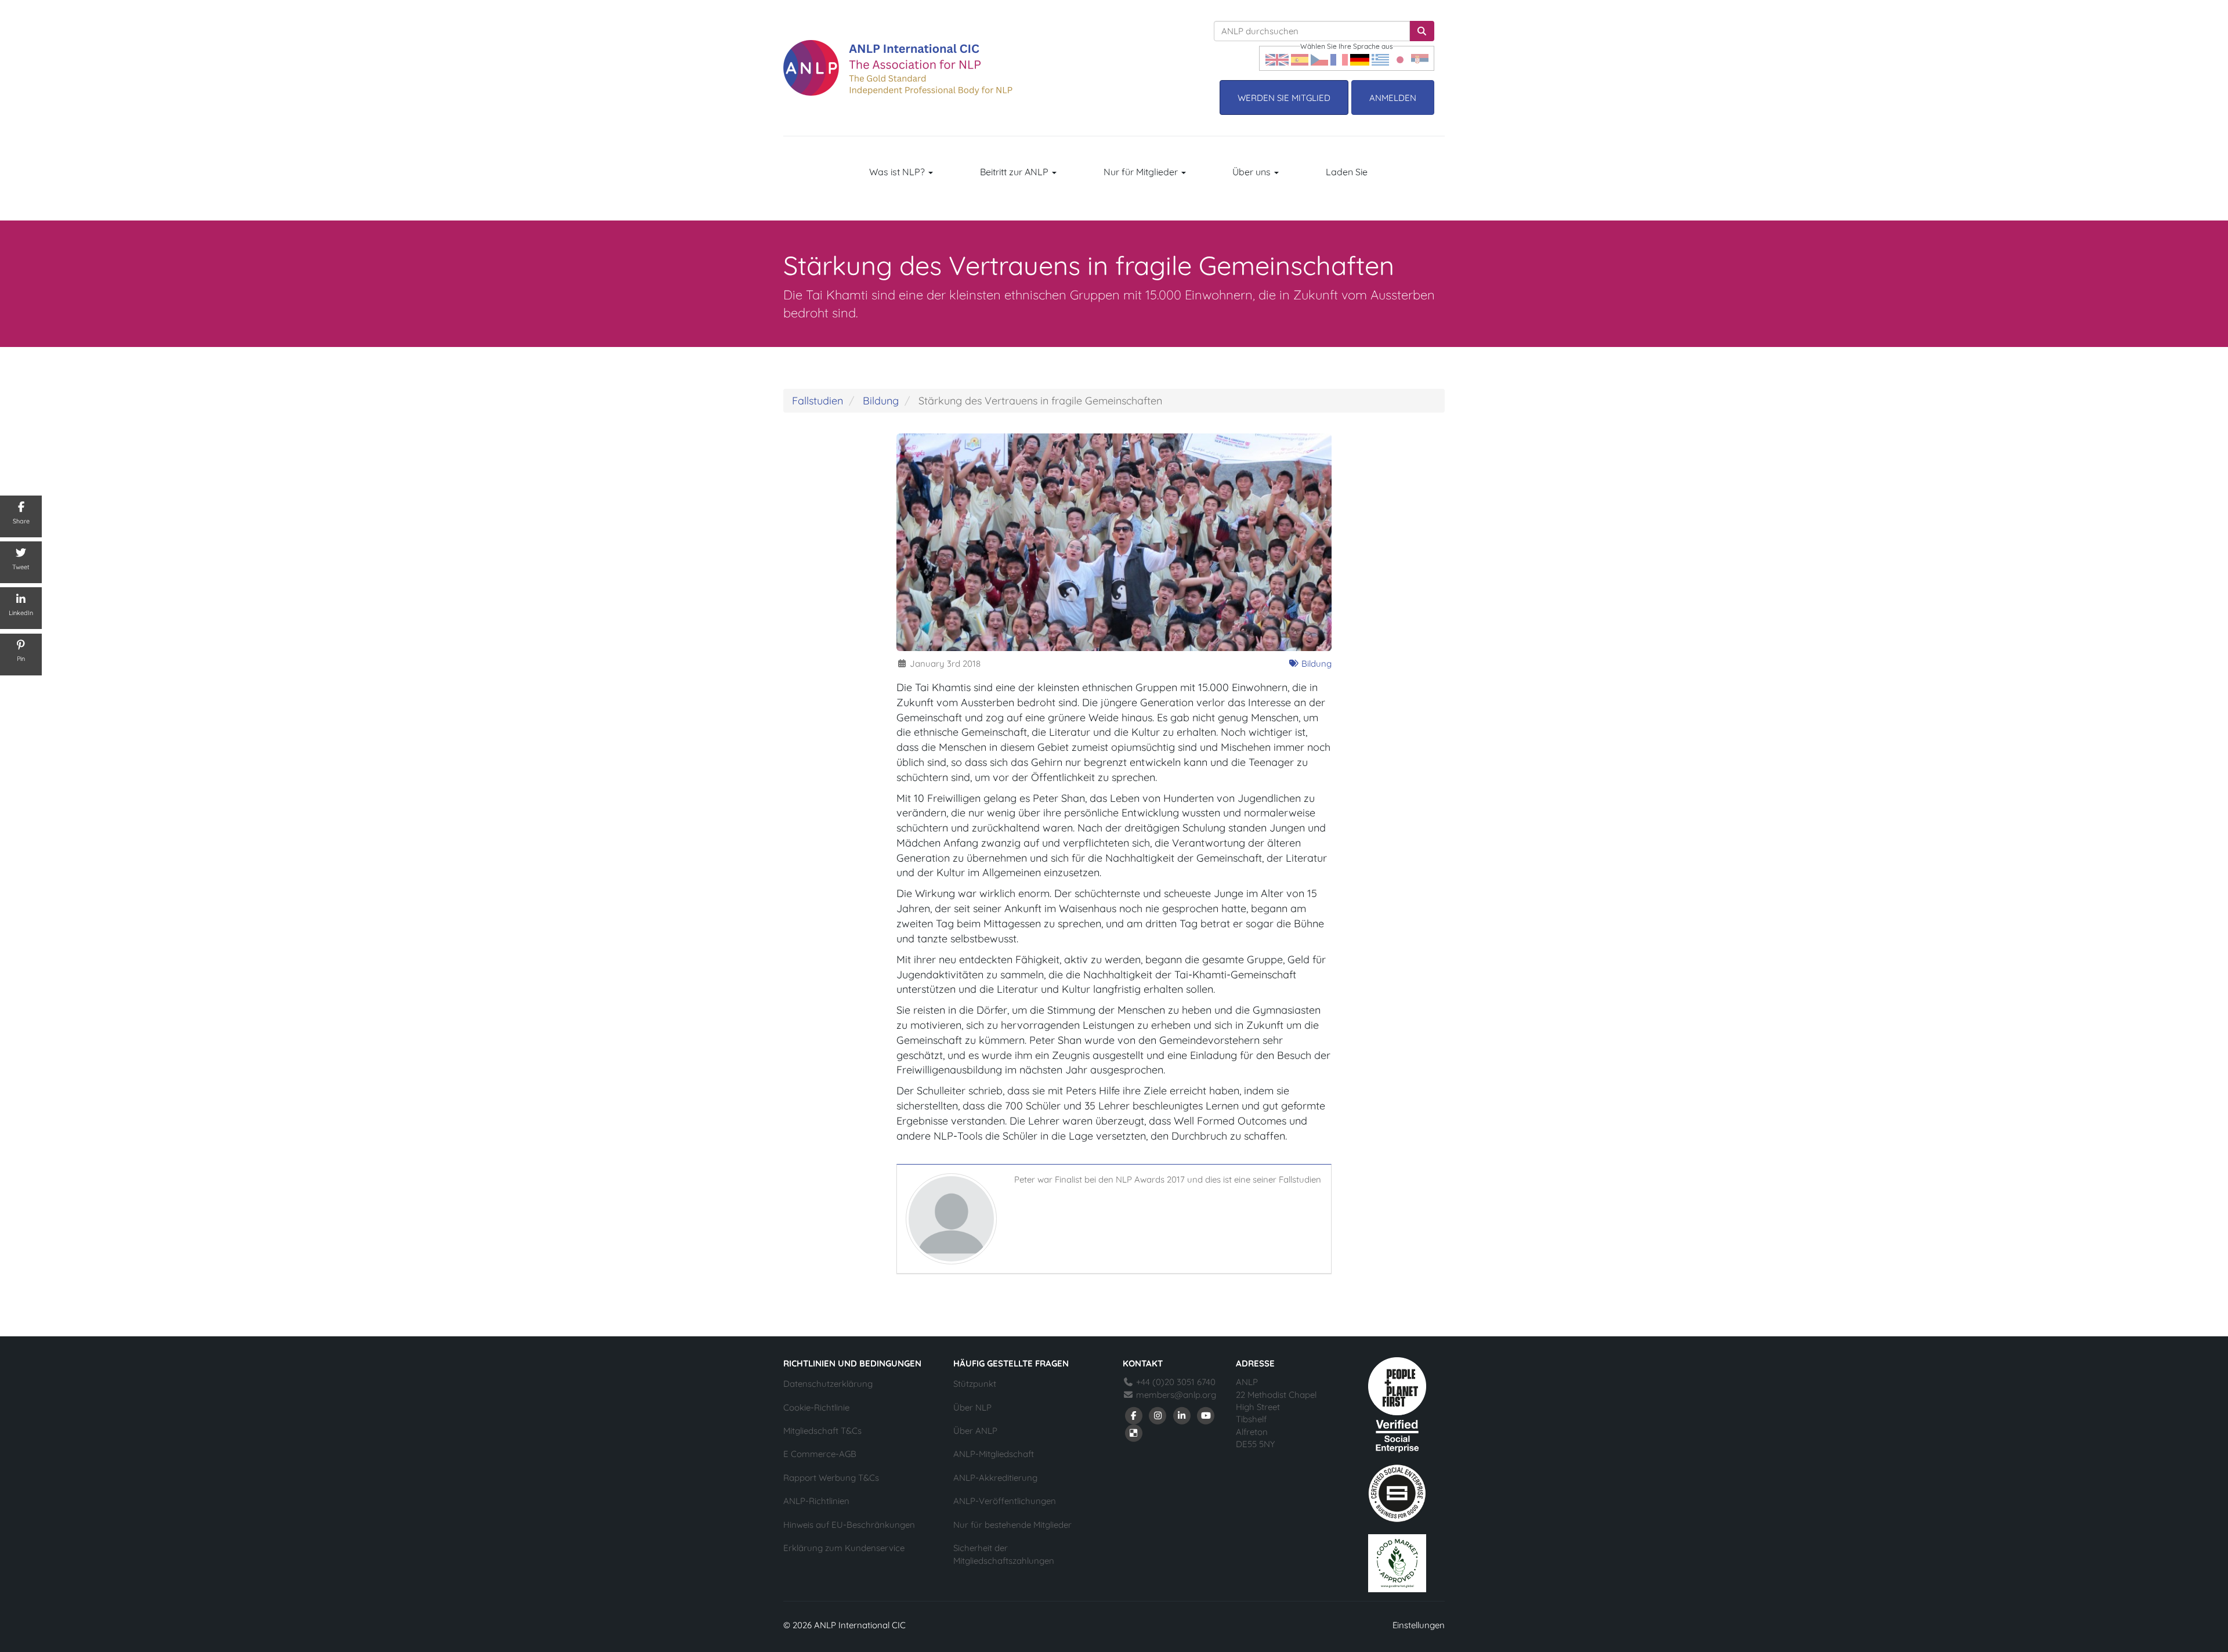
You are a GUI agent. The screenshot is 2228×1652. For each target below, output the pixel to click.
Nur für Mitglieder (1142, 172)
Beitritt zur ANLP (1015, 172)
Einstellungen (1419, 1625)
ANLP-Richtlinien (816, 1501)
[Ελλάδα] (1380, 58)
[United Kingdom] (1277, 58)
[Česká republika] (1319, 58)
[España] (1300, 58)
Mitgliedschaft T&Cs (822, 1431)
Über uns (1253, 172)
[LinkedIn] (1182, 1414)
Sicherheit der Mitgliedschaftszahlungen (1004, 1554)
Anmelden (1393, 98)
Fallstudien (818, 401)
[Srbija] (1420, 58)
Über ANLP (975, 1431)
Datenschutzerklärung (828, 1384)
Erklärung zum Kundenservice (844, 1548)
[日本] (1400, 58)
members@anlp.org (1176, 1395)
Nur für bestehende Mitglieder (1012, 1525)
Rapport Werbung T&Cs (831, 1478)
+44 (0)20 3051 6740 (1175, 1382)
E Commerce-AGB (820, 1454)
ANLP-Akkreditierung (995, 1478)
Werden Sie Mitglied (1284, 98)
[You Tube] (1206, 1414)
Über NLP (972, 1407)
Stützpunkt (975, 1384)
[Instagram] (1158, 1414)
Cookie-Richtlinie (816, 1407)
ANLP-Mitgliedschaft (994, 1454)
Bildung (881, 401)
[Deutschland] (1360, 58)
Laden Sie (1347, 172)
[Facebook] (1134, 1414)
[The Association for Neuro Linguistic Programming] (898, 68)
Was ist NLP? (898, 172)
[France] (1339, 58)
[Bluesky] (1134, 1432)
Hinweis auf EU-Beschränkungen (849, 1525)
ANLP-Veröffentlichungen (1005, 1501)
